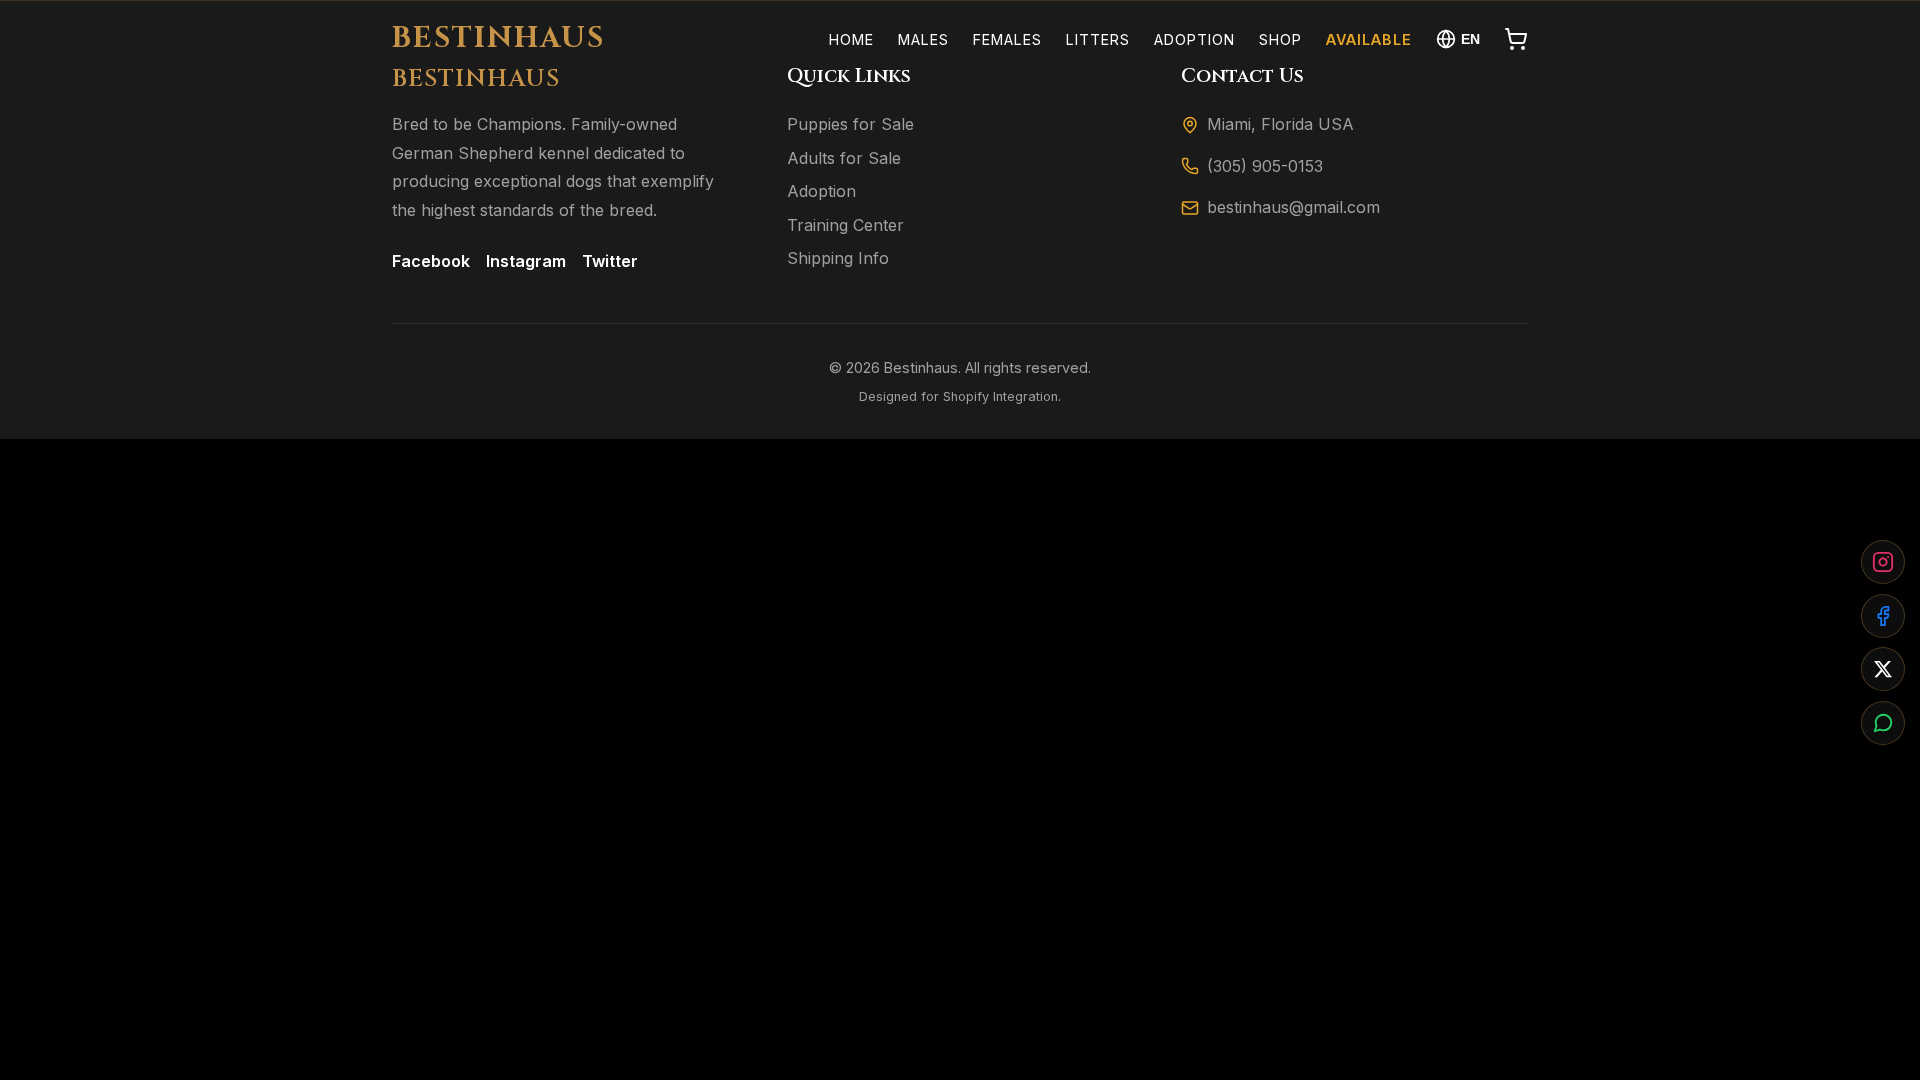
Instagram (526, 261)
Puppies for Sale (850, 124)
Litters (1098, 39)
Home (851, 39)
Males (923, 39)
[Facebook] (1883, 616)
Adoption (1194, 39)
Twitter (610, 261)
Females (1007, 39)
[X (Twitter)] (1883, 669)
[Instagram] (1883, 562)
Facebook (431, 261)
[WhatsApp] (1883, 723)
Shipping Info (838, 258)
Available (1369, 39)
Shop (1280, 39)
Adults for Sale (844, 158)
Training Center (845, 225)
